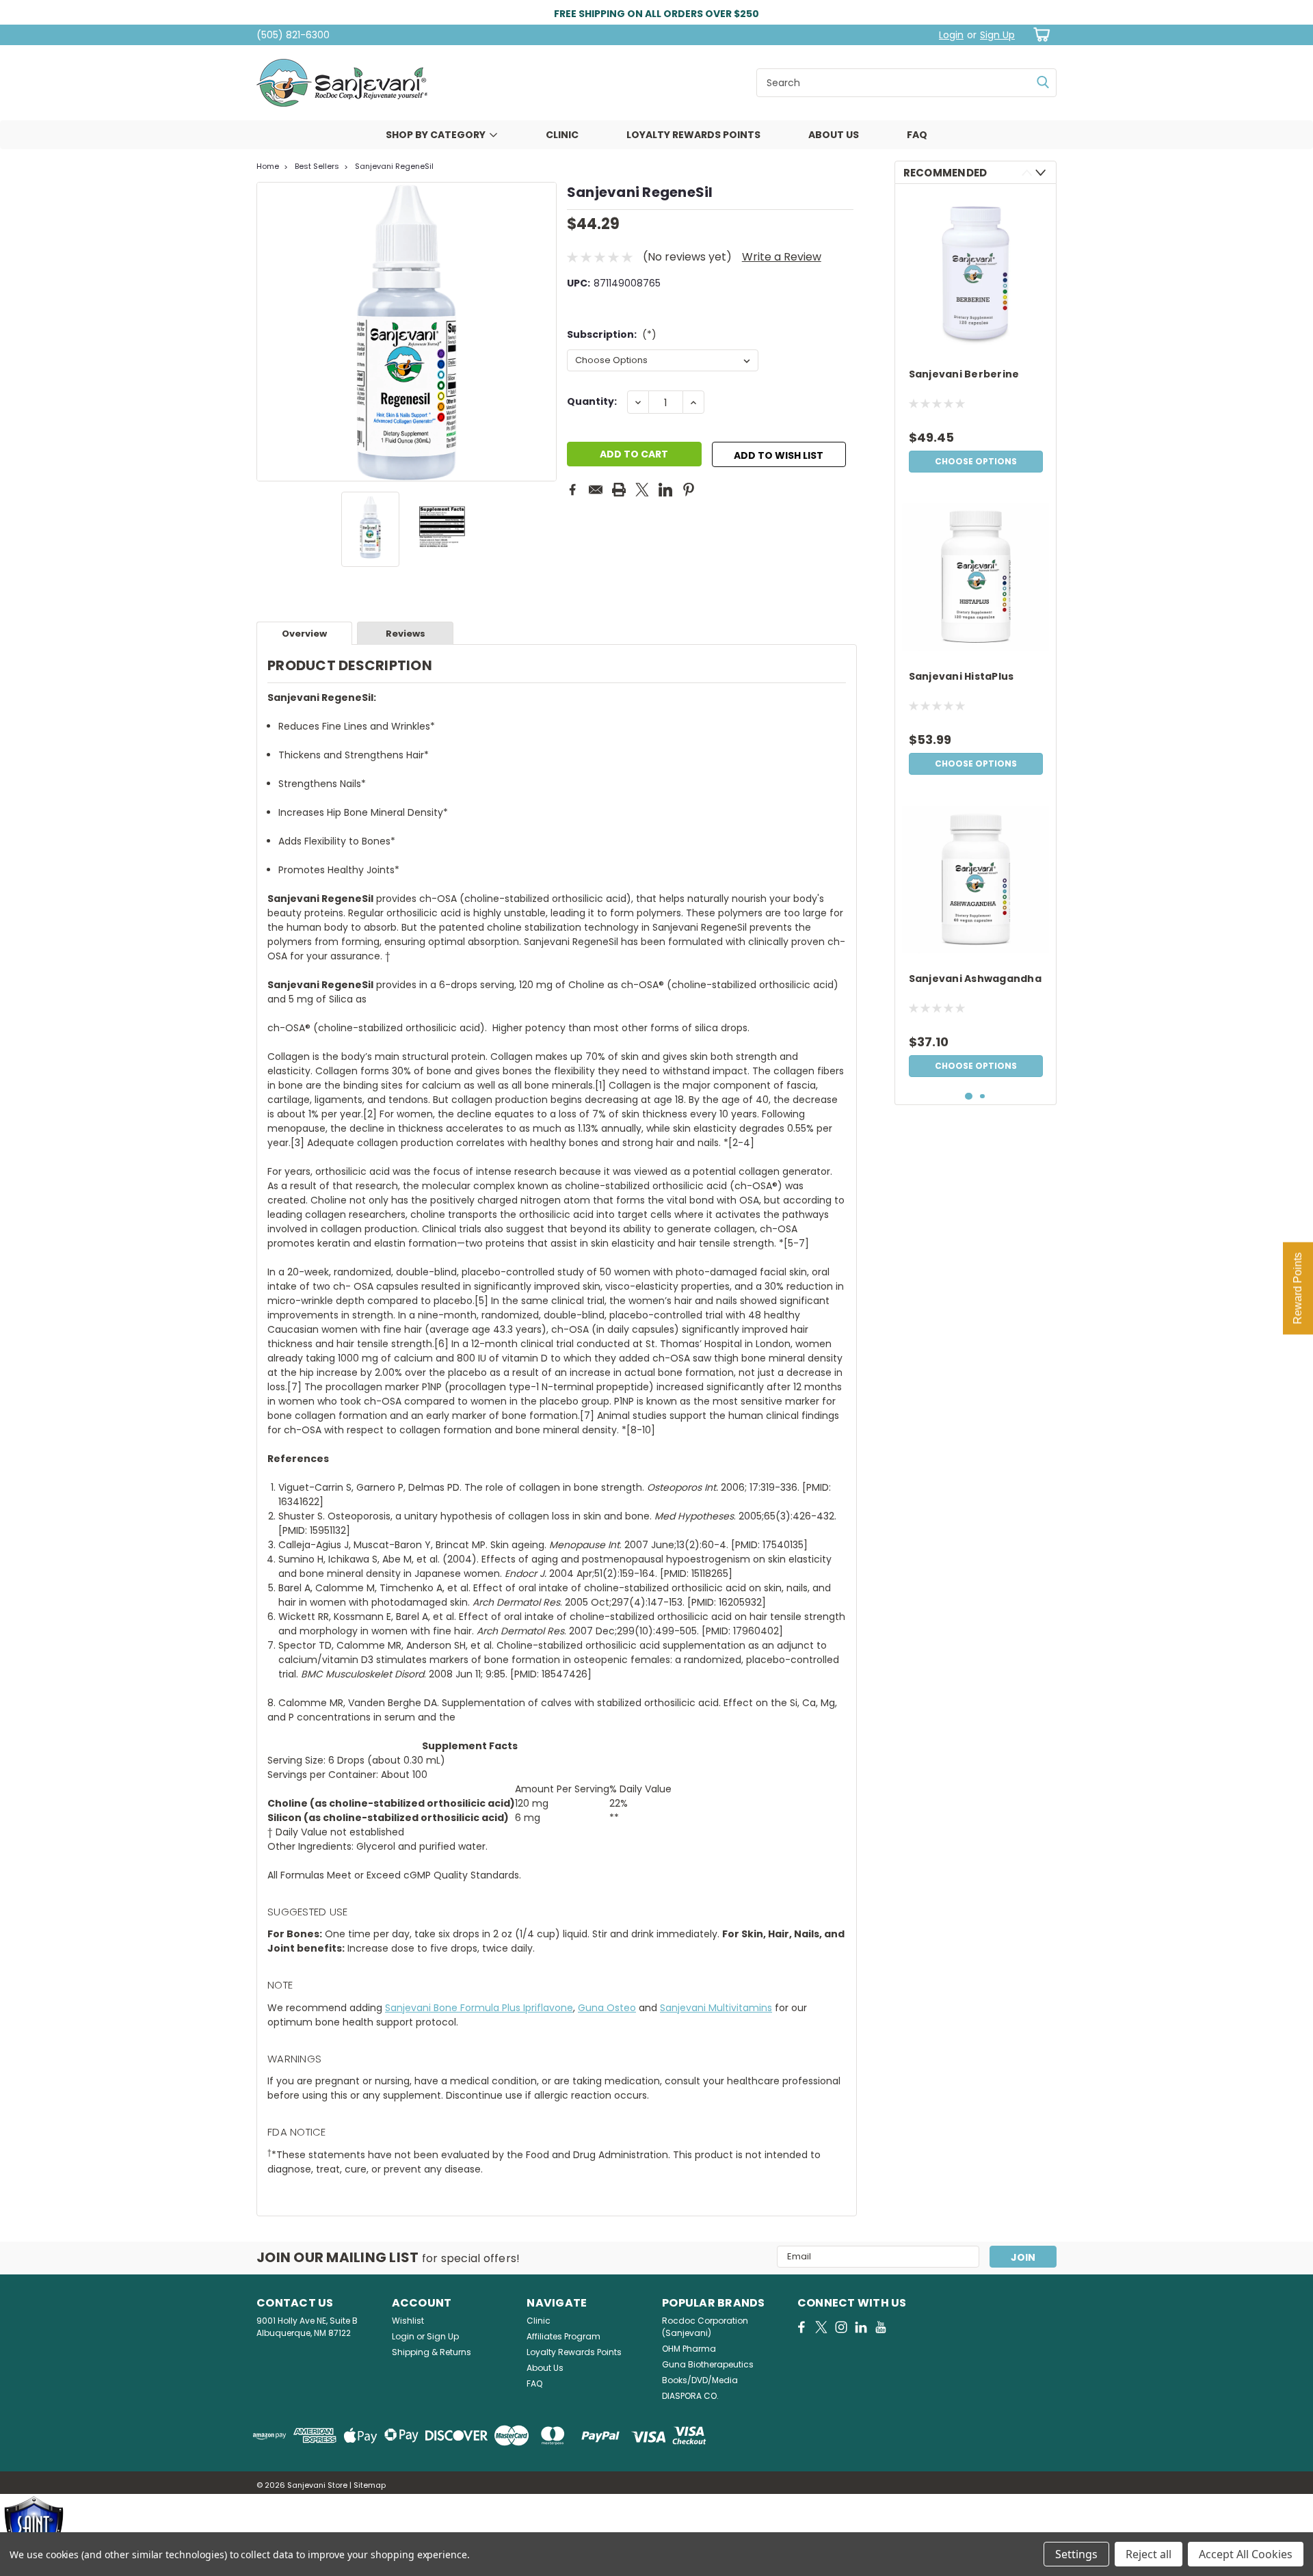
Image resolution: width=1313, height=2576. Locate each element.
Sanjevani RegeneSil (394, 166)
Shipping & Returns (432, 2352)
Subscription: (612, 334)
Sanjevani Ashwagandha (975, 979)
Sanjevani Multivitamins (716, 2008)
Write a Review (782, 257)
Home (268, 166)
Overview (304, 634)
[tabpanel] (976, 337)
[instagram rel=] (841, 2327)
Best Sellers (317, 166)
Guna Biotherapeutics (708, 2364)
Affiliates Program (563, 2336)
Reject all (1149, 2554)
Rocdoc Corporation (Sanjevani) (705, 2327)
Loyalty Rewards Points (693, 135)
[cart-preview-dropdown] (1039, 35)
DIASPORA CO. (690, 2396)
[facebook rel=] (801, 2327)
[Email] (596, 490)
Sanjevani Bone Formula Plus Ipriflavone (479, 2008)
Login (951, 35)
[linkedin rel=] (861, 2327)
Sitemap (370, 2485)
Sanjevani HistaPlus (961, 677)
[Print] (619, 490)
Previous (268, 332)
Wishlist (408, 2321)
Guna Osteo (607, 2008)
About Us (834, 135)
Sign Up (997, 35)
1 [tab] (969, 1097)
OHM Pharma (689, 2349)
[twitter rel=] (821, 2327)
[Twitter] (642, 490)
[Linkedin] (665, 490)
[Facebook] (572, 490)
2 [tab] (982, 1097)
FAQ (917, 135)
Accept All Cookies (1246, 2554)
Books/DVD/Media (700, 2380)
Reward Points (1298, 1288)
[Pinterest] (689, 490)
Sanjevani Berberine (964, 374)
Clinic (562, 135)
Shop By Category (436, 135)
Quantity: (592, 401)
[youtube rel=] (881, 2327)
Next (545, 332)
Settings (1076, 2554)
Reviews (406, 634)
